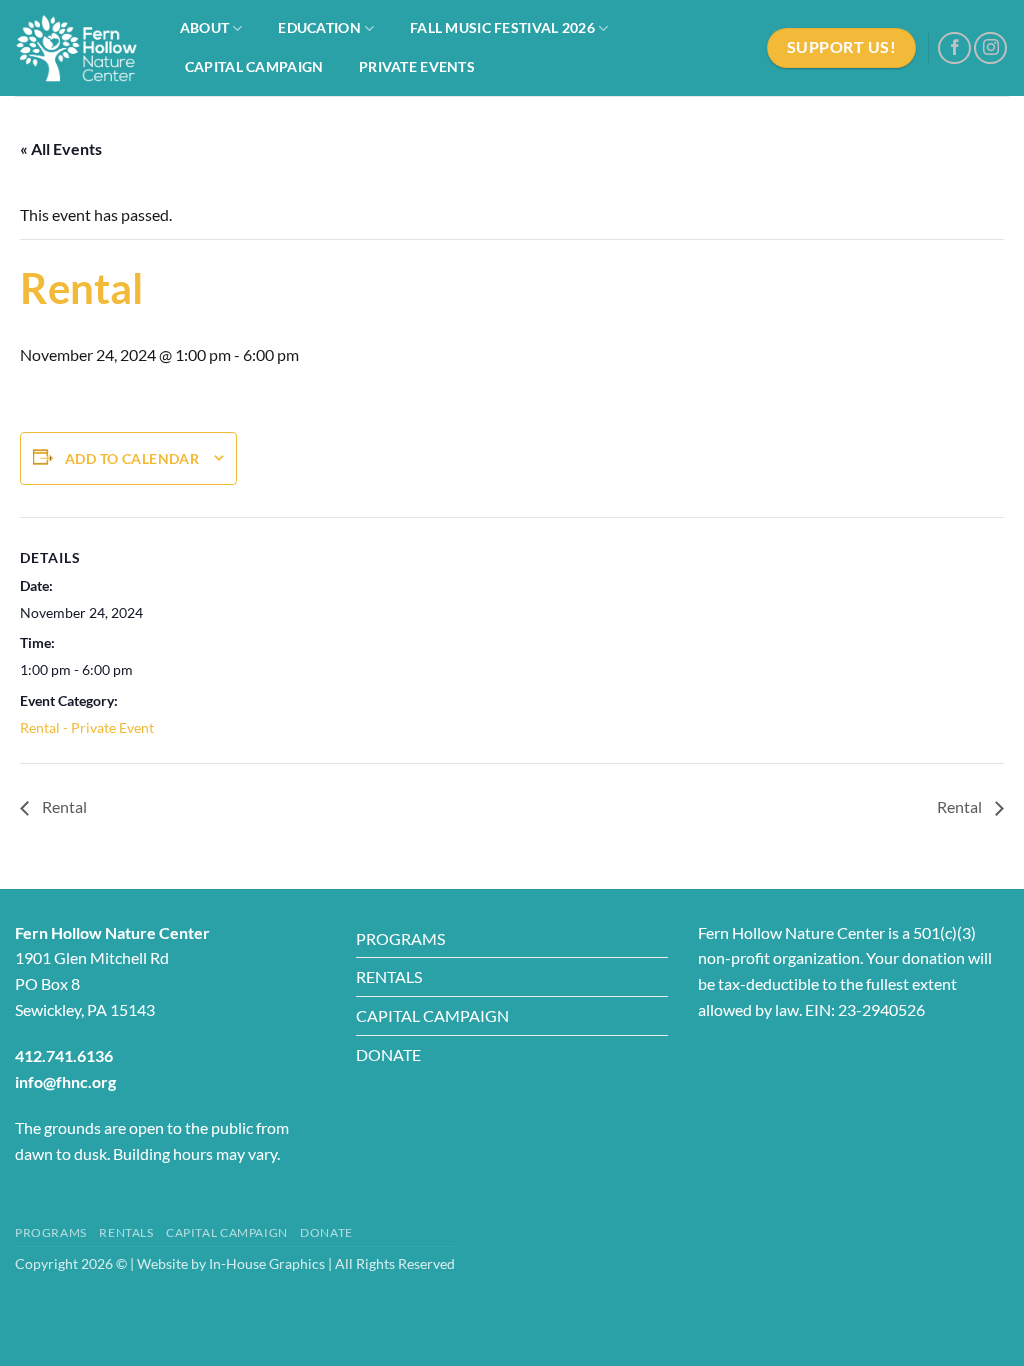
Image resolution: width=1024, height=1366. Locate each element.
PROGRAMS (400, 938)
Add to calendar (132, 458)
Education (319, 27)
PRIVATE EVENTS (417, 66)
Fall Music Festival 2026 (502, 27)
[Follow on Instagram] (990, 48)
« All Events (61, 148)
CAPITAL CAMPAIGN (432, 1015)
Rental (63, 806)
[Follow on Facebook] (954, 48)
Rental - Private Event (87, 727)
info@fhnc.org (65, 1081)
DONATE (388, 1054)
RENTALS (389, 976)
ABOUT (204, 27)
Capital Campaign (254, 66)
